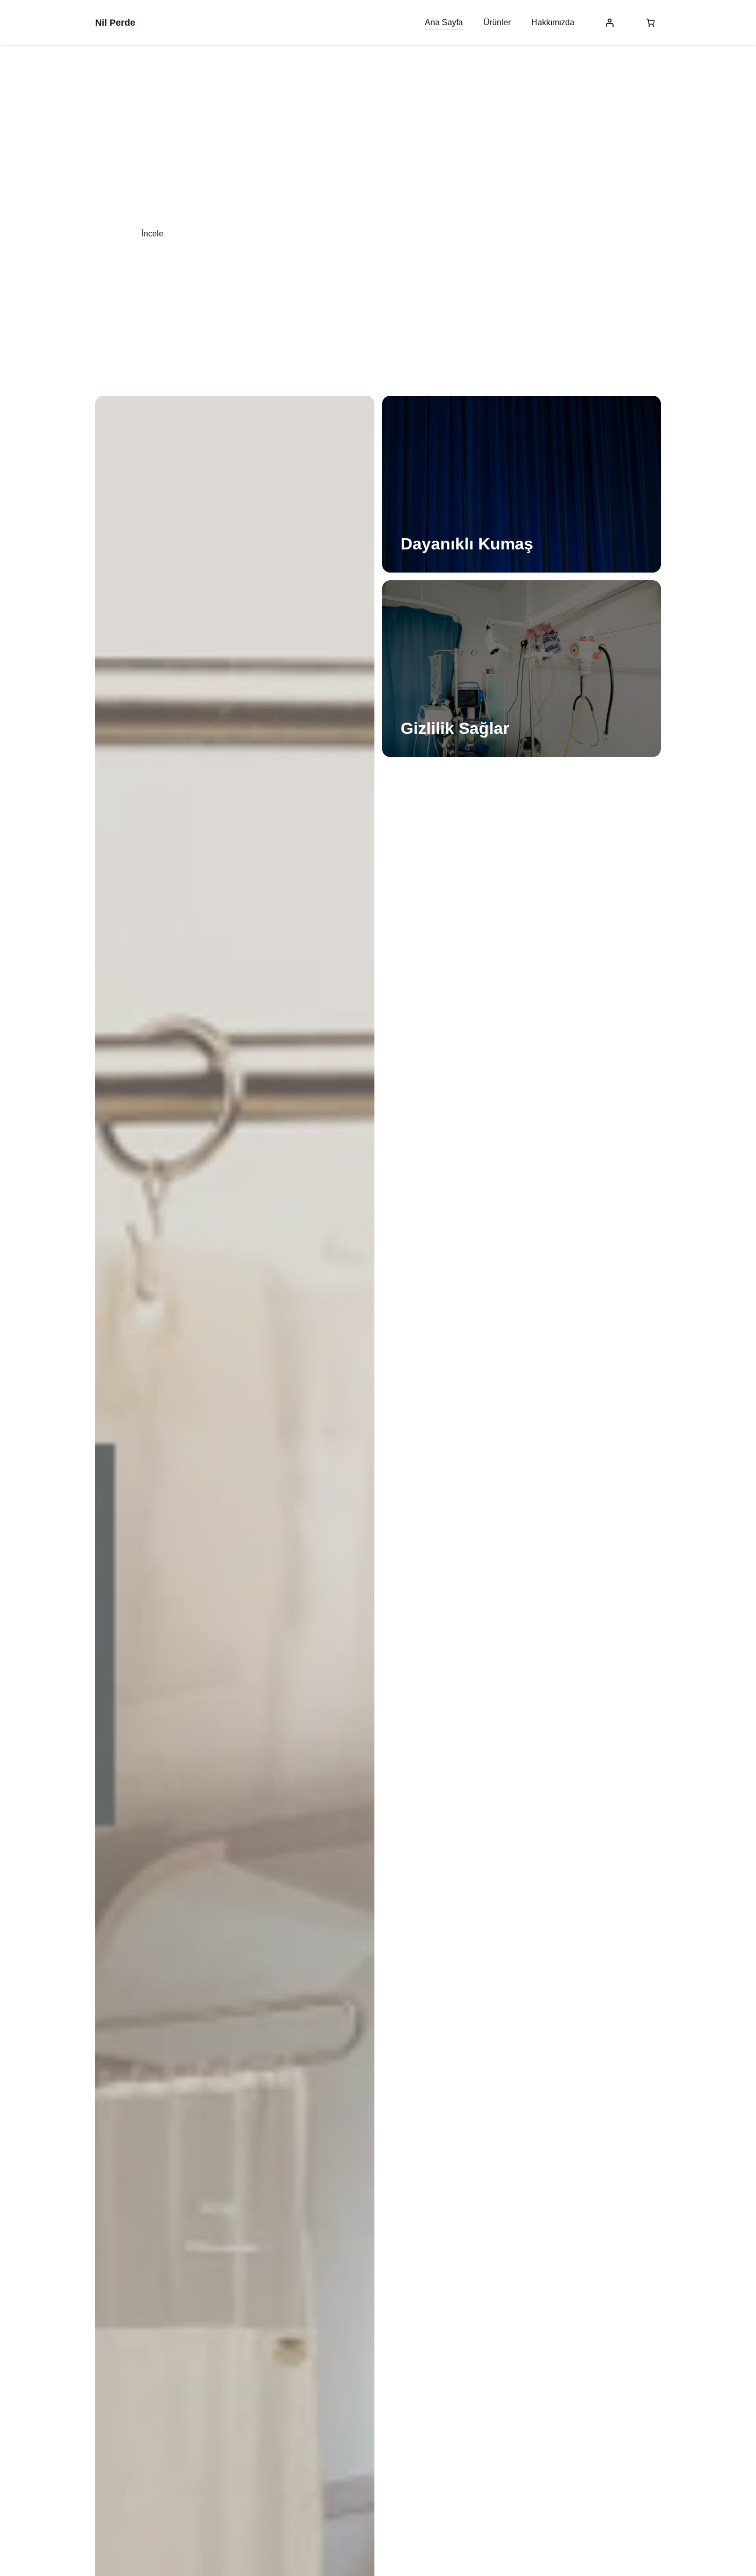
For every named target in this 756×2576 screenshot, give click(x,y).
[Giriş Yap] (609, 23)
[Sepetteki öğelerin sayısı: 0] (651, 23)
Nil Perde (115, 23)
